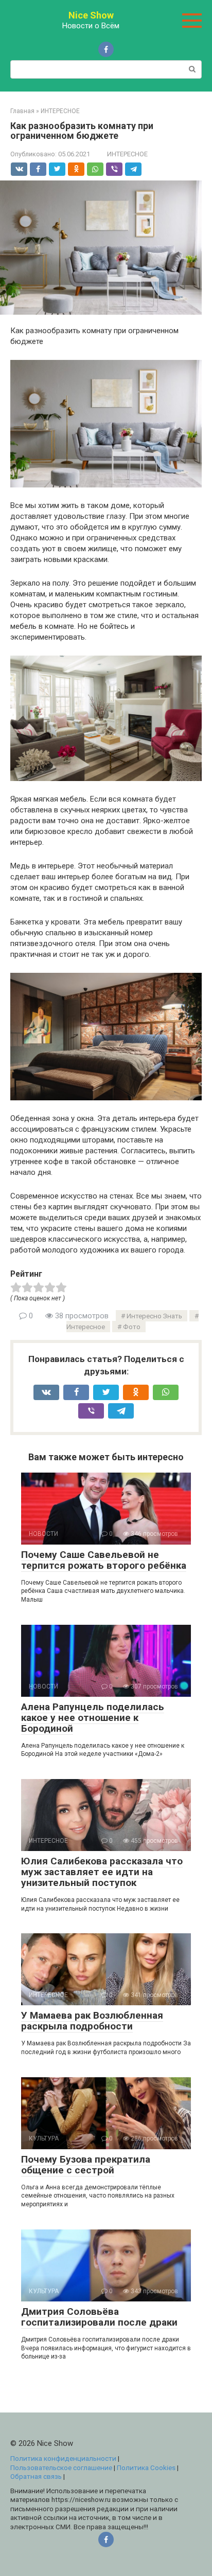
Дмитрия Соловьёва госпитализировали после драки (99, 2317)
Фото (132, 1327)
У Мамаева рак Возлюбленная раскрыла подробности (92, 2021)
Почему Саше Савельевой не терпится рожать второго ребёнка (104, 1560)
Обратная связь (36, 2476)
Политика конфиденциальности (63, 2458)
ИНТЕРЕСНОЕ (127, 154)
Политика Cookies (146, 2468)
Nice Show (91, 15)
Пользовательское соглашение (61, 2468)
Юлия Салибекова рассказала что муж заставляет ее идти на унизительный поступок (102, 1872)
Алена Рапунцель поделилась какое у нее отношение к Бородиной (93, 1718)
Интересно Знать (154, 1316)
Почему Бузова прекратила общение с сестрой (86, 2165)
